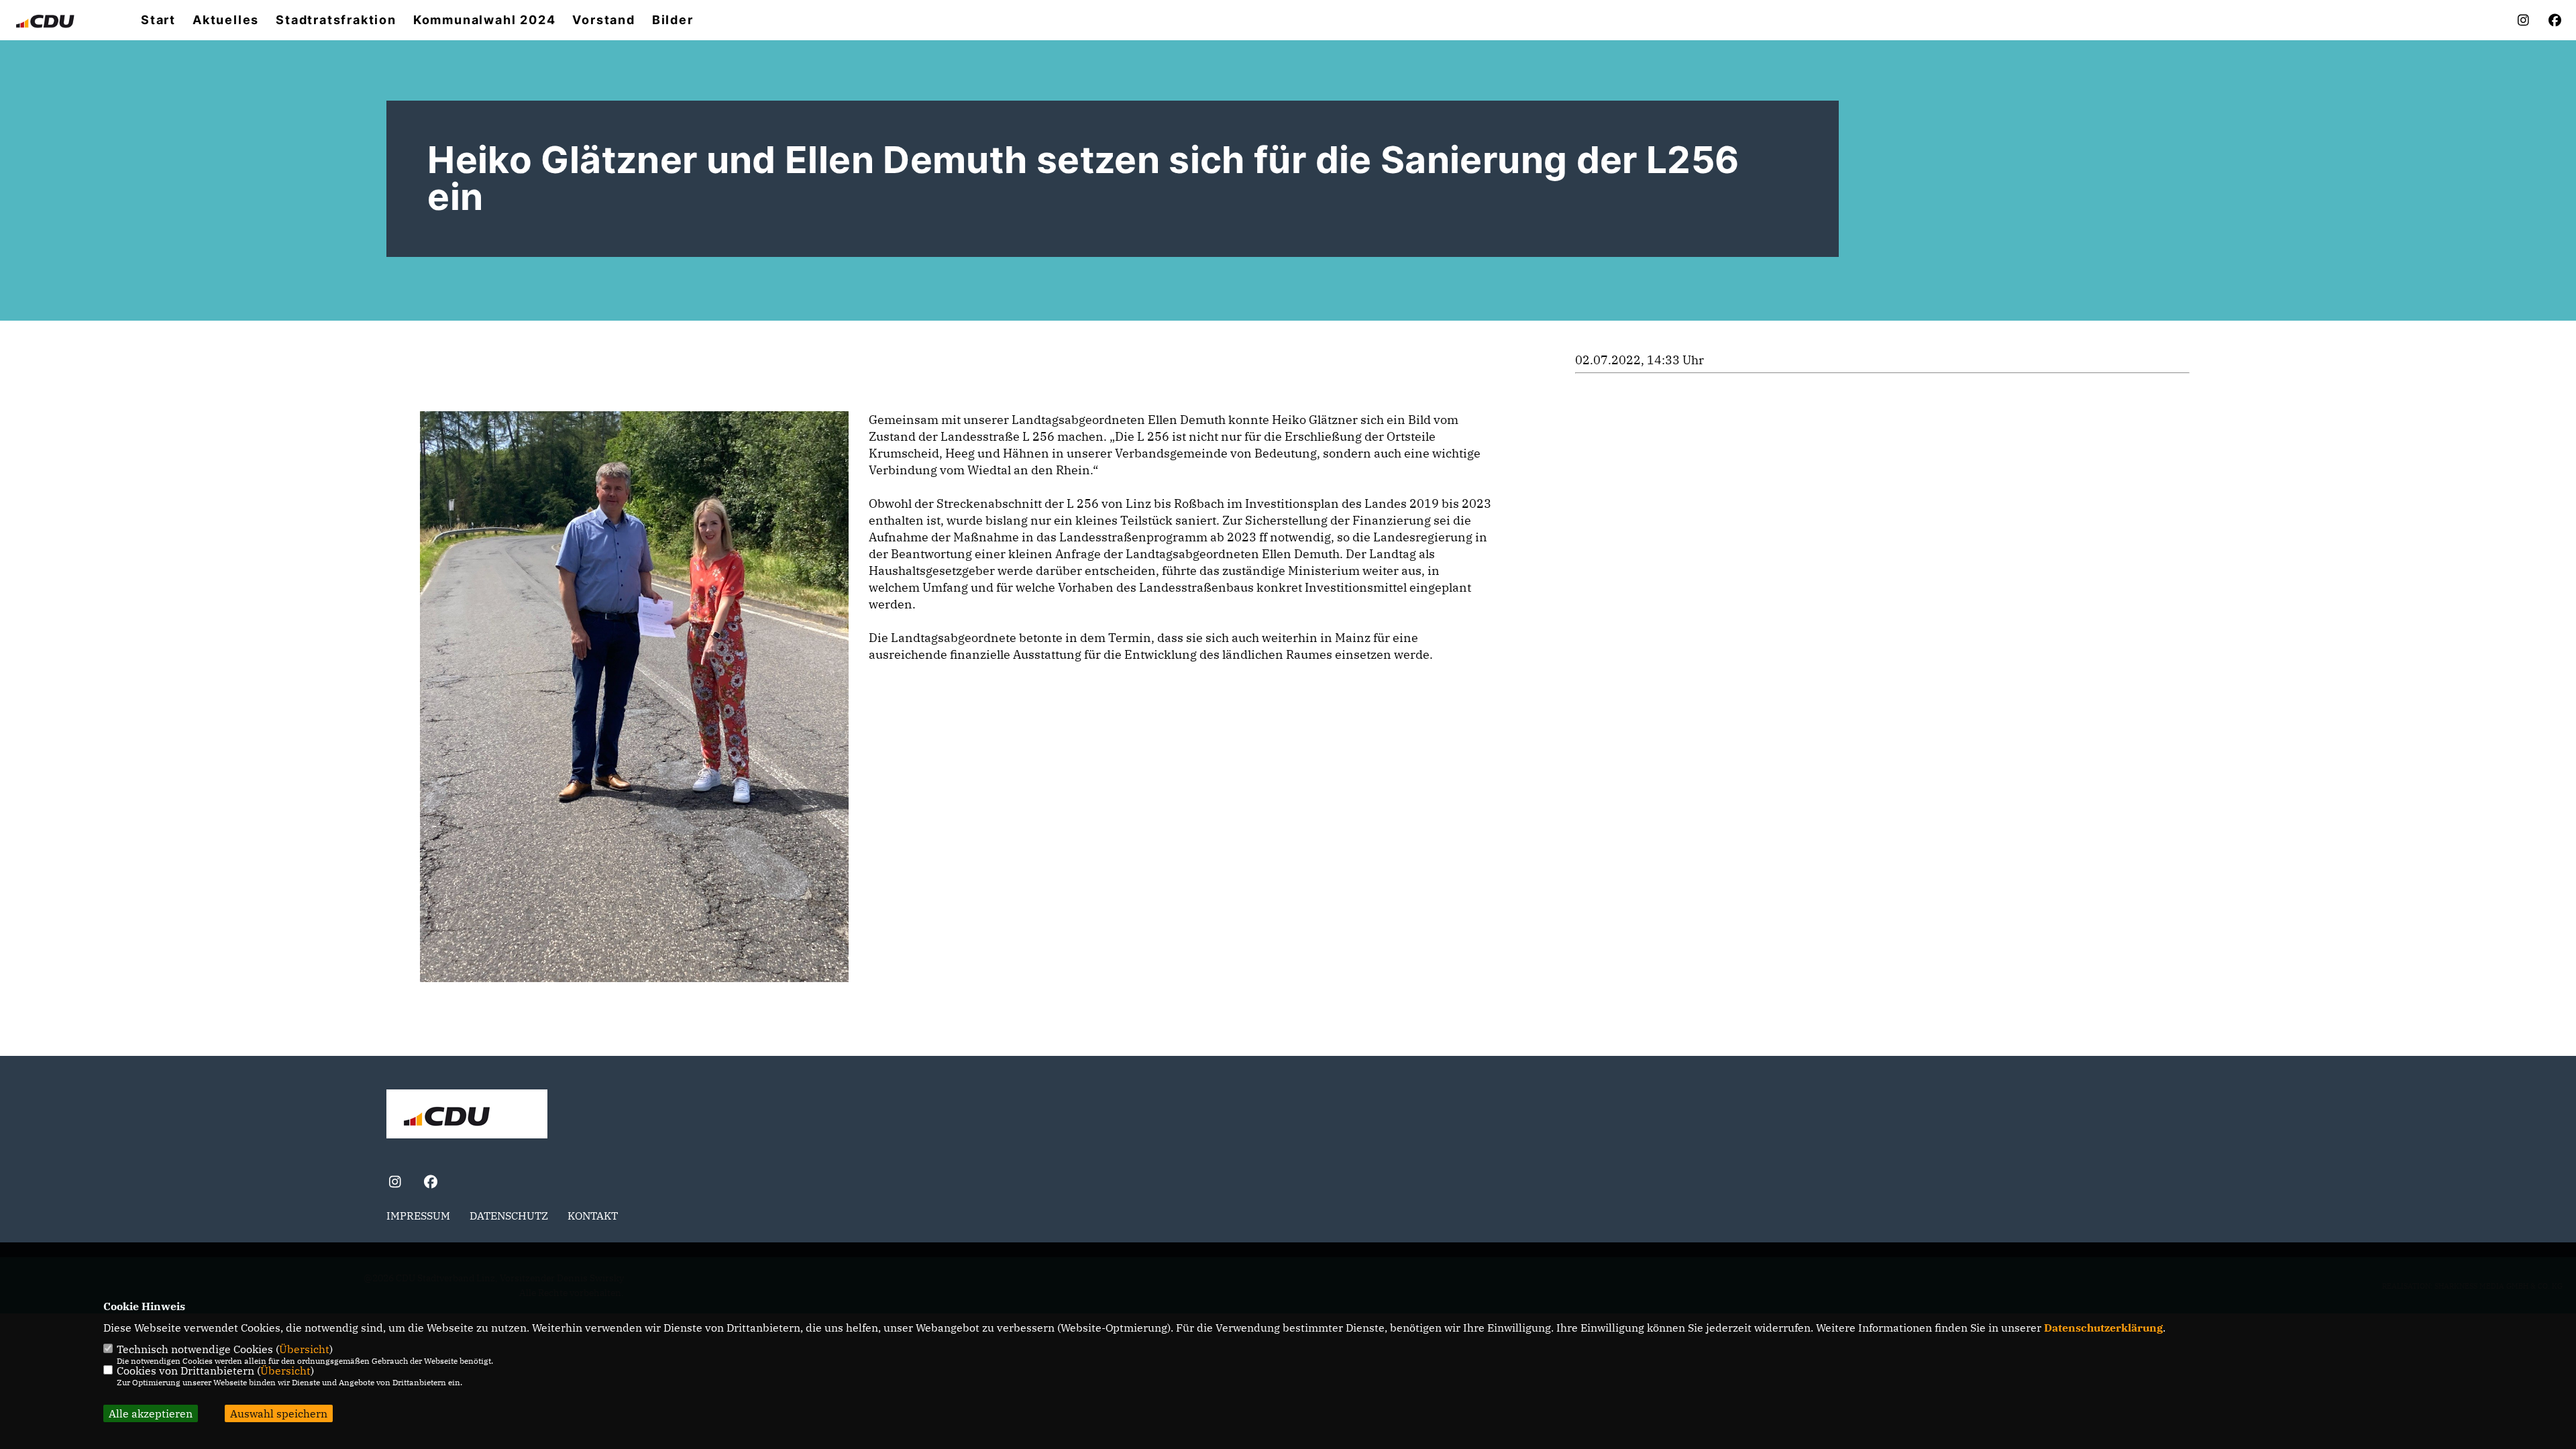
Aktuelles (226, 20)
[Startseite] (467, 1116)
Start (158, 20)
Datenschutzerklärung (2103, 1328)
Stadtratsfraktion (336, 20)
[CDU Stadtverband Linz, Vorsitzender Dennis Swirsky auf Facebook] (430, 1183)
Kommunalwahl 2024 (485, 20)
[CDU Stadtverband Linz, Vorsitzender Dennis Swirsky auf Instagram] (395, 1183)
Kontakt (593, 1216)
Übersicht (304, 1349)
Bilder (673, 20)
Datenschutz (509, 1216)
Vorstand (603, 20)
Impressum (418, 1216)
